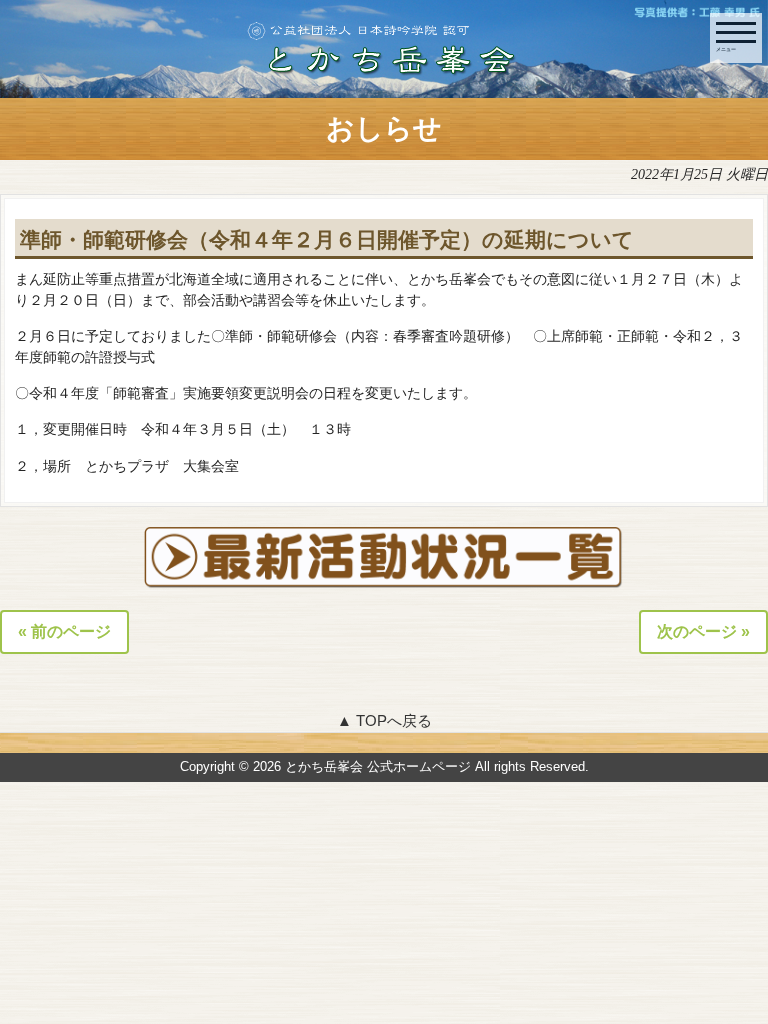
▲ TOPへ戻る (384, 720)
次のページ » (703, 631)
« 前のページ (64, 631)
